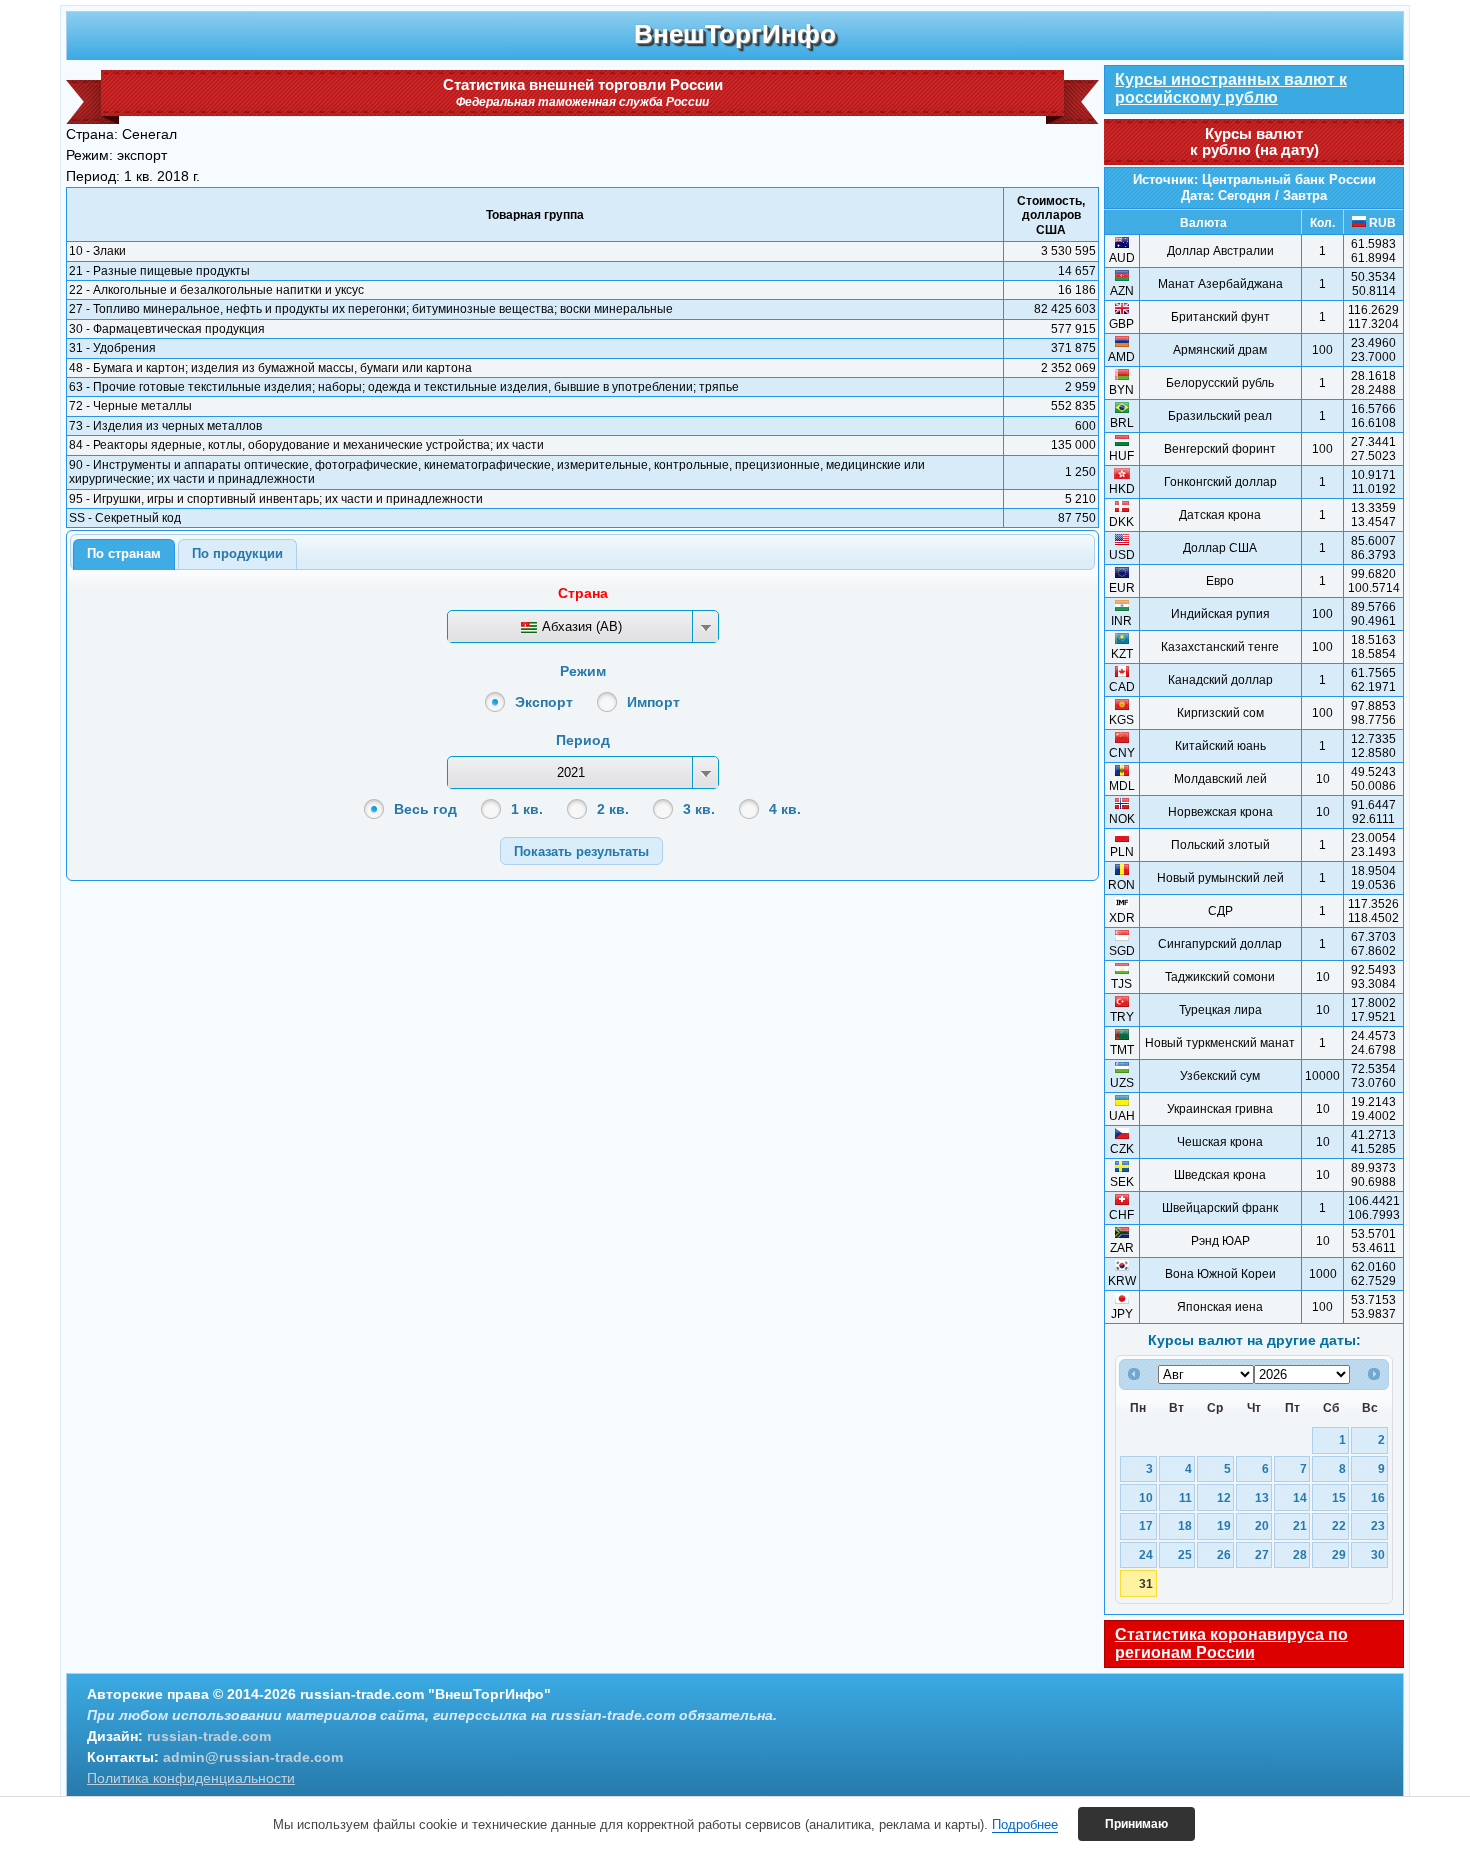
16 (1378, 1497)
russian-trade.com (209, 1736)
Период (583, 740)
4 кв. (785, 809)
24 (1146, 1554)
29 (1339, 1554)
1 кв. (527, 809)
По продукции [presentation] (237, 553)
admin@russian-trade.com (253, 1757)
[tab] (124, 555)
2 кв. (613, 809)
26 (1224, 1554)
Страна (583, 593)
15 (1339, 1497)
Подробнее (1025, 1824)
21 (1300, 1525)
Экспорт (544, 702)
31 (1146, 1583)
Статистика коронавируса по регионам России (1231, 1643)
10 (1146, 1497)
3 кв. (699, 809)
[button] (581, 850)
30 (1378, 1554)
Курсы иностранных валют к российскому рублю (1231, 88)
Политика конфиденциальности (191, 1778)
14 (1300, 1497)
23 (1378, 1525)
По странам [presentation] (124, 553)
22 (1339, 1525)
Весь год (425, 809)
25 (1185, 1554)
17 (1146, 1525)
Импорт (653, 702)
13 (1262, 1497)
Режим (583, 671)
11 (1185, 1497)
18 (1185, 1525)
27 (1262, 1554)
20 (1262, 1525)
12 (1224, 1497)
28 (1300, 1554)
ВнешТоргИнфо (735, 34)
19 (1224, 1525)
